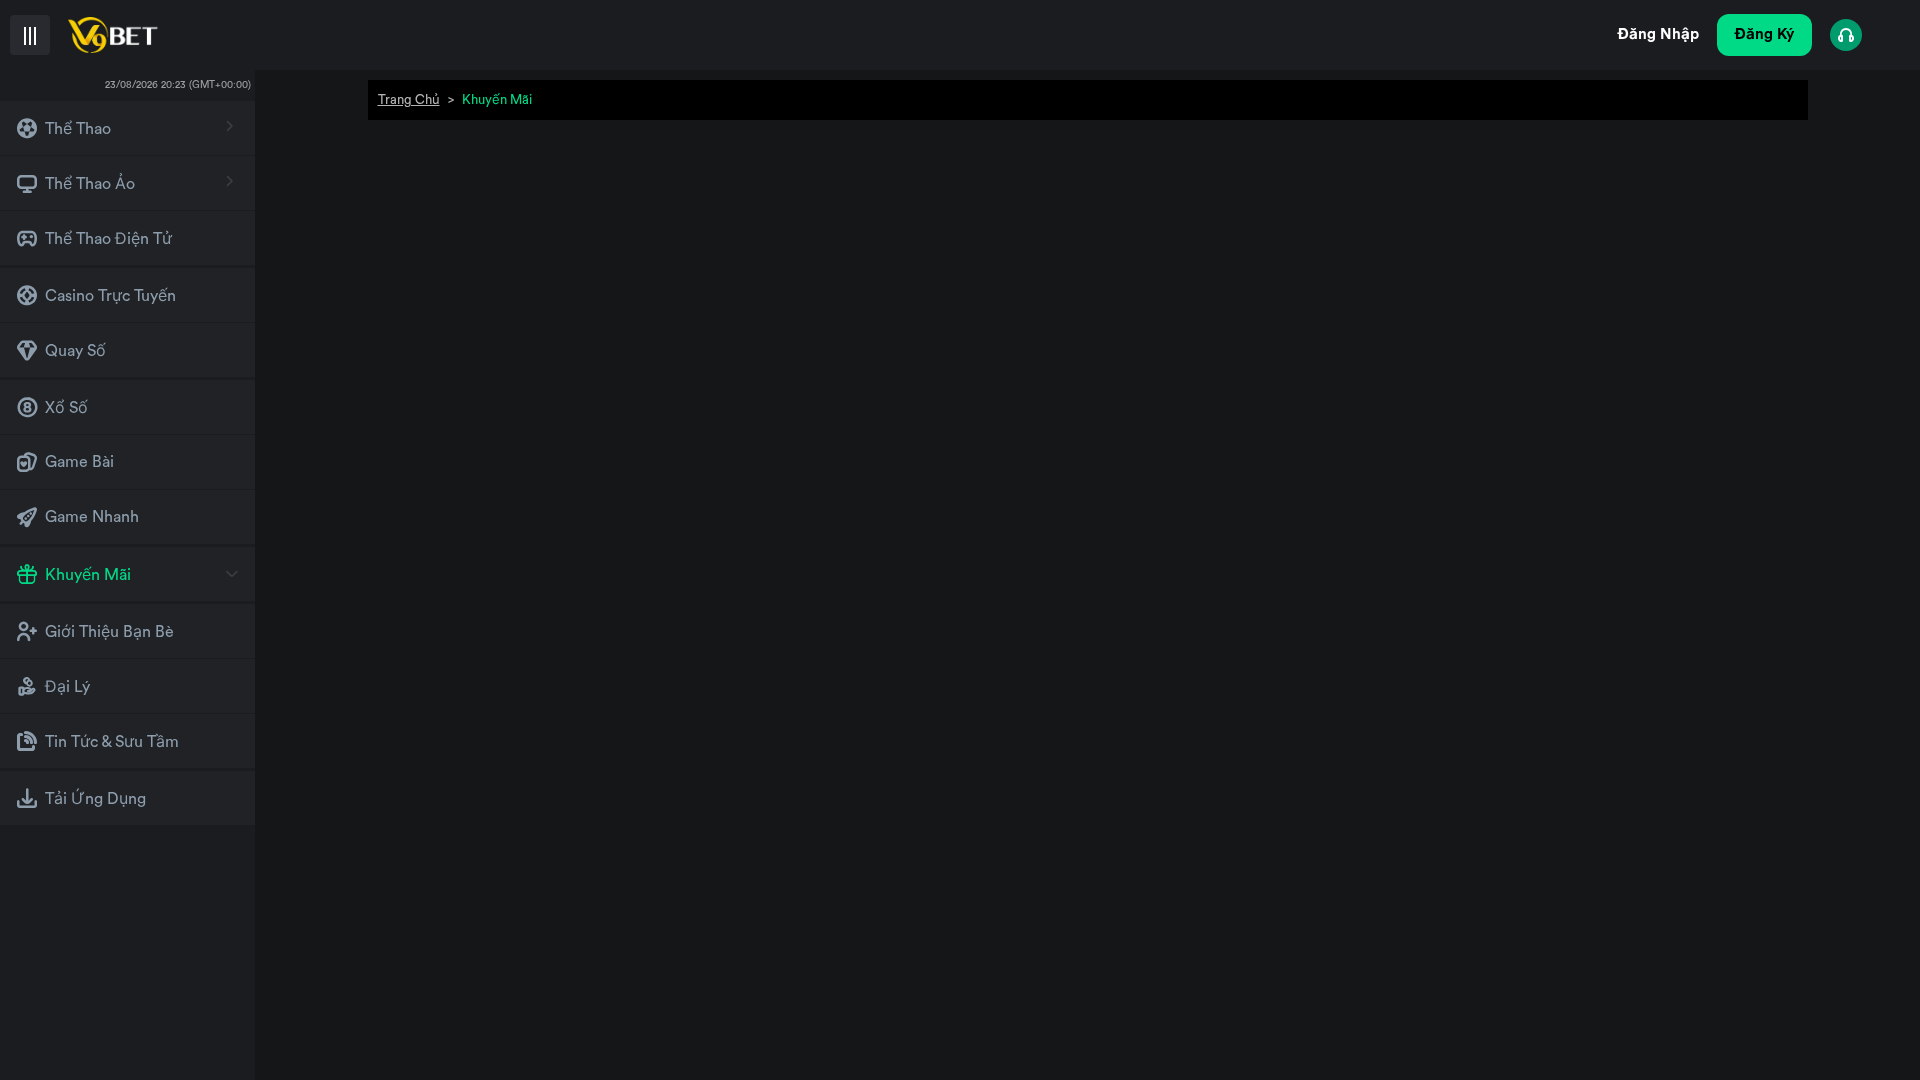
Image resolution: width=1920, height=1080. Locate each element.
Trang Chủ (409, 99)
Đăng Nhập (1658, 34)
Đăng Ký (1764, 34)
